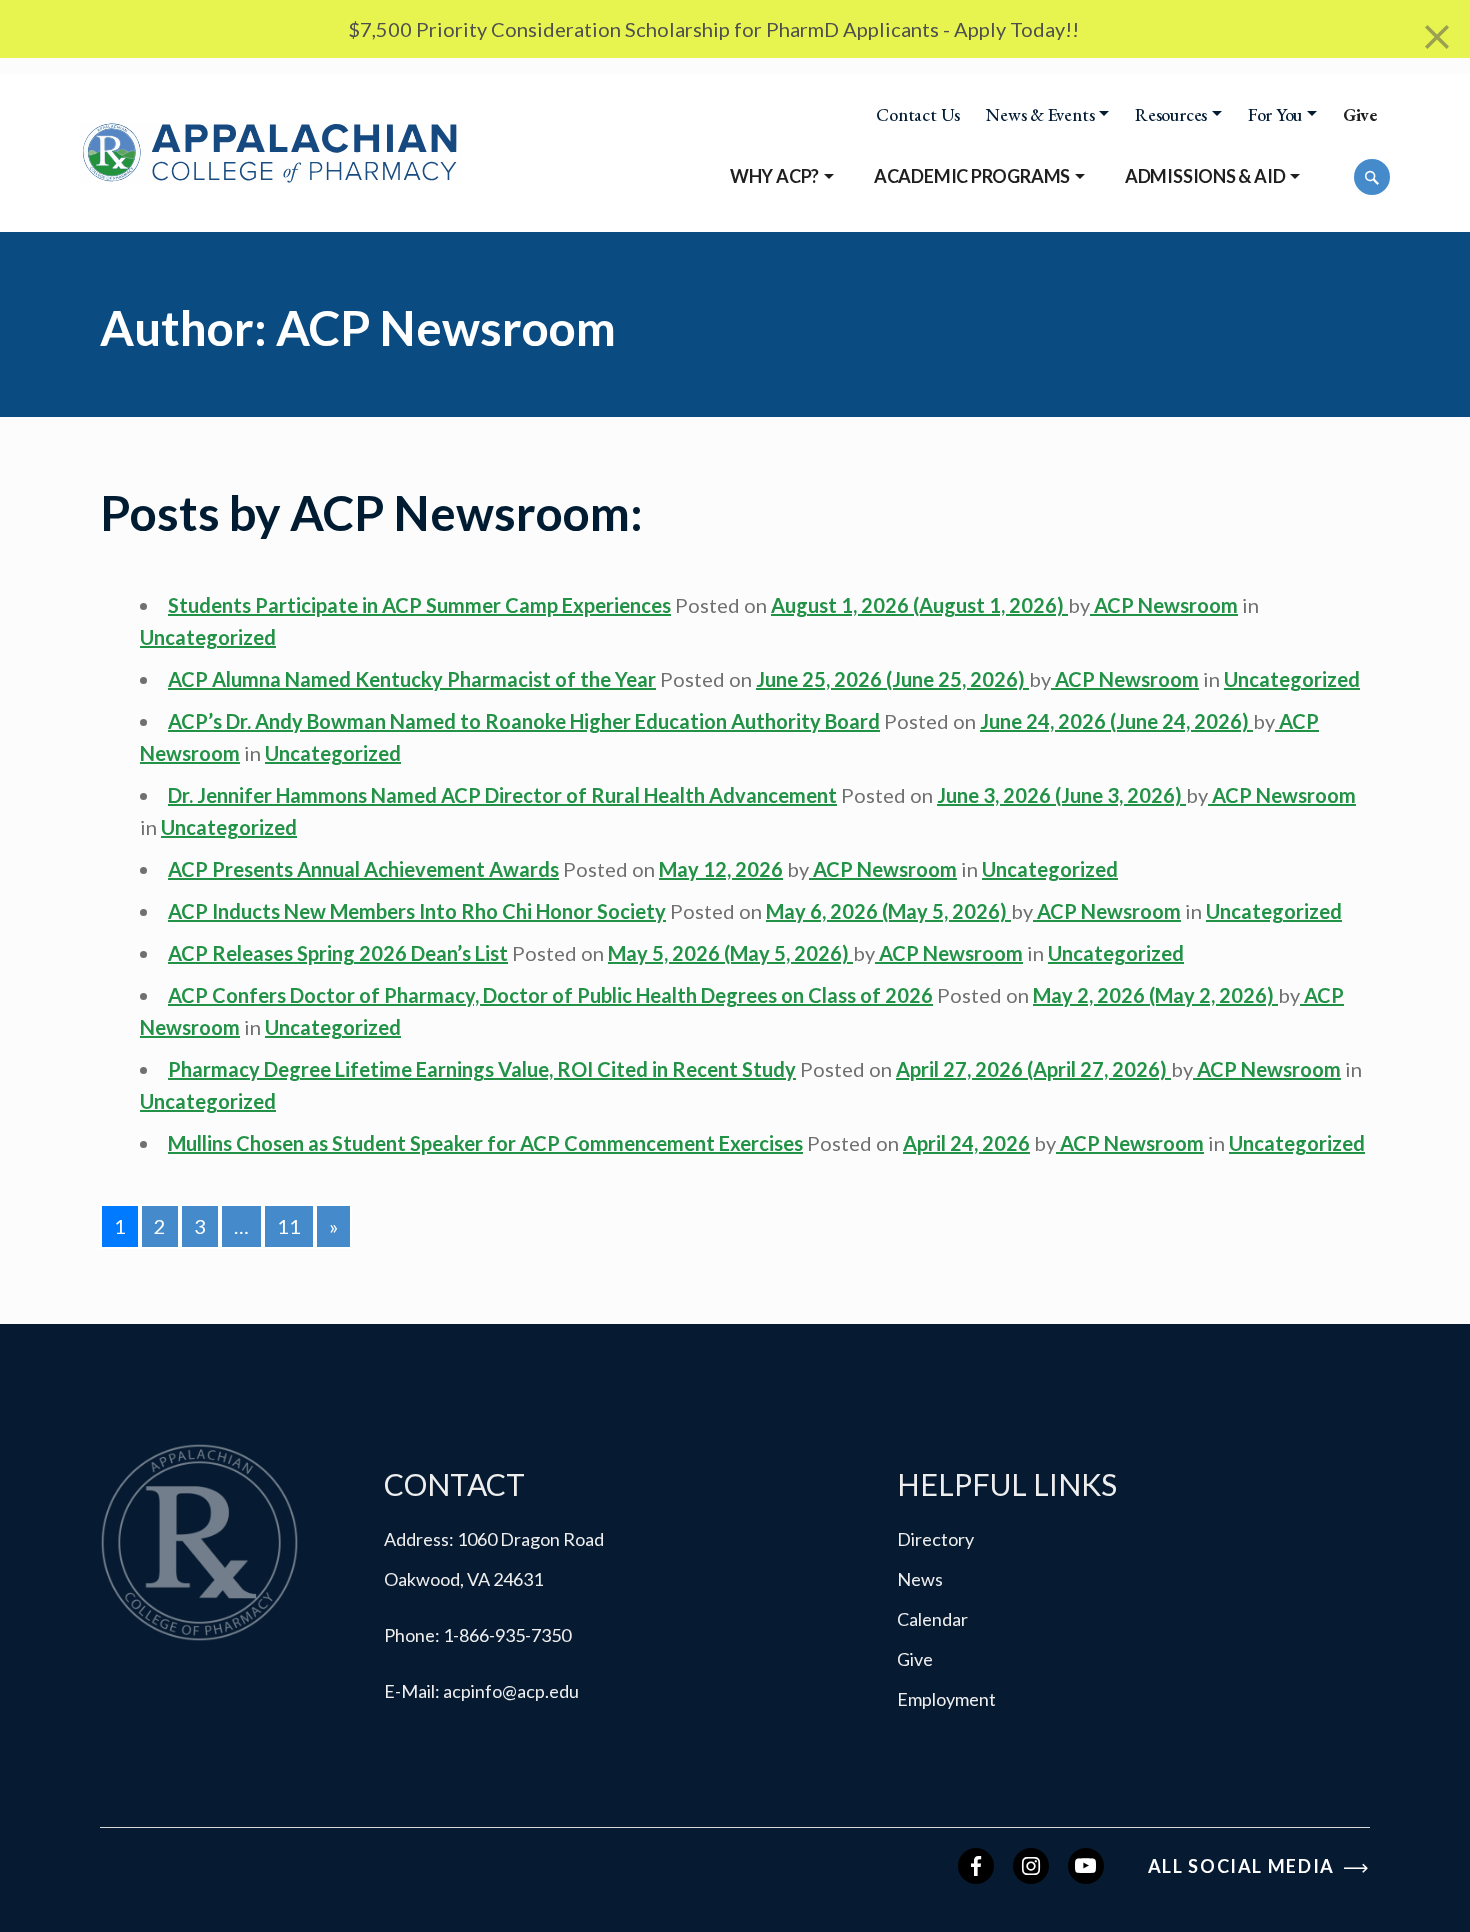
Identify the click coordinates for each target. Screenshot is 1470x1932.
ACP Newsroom (1164, 605)
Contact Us (918, 115)
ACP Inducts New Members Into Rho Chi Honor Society (417, 911)
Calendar (932, 1619)
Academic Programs (972, 176)
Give (1360, 115)
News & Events (1040, 115)
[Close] (1437, 37)
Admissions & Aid (1205, 176)
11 (289, 1226)
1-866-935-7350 (507, 1635)
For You (1275, 115)
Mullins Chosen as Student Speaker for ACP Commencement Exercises (485, 1143)
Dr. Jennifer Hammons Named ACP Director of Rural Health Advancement (502, 795)
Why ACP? (774, 176)
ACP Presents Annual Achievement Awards (363, 869)
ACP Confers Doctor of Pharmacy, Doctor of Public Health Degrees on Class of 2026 (550, 995)
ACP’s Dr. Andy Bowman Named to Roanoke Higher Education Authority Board (524, 721)
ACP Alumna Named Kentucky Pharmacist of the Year (412, 679)
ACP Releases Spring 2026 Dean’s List (338, 953)
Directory (935, 1539)
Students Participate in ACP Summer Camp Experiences (419, 605)
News (920, 1579)
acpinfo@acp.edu (511, 1691)
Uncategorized (208, 637)
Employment (946, 1699)
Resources (1171, 115)
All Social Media (1244, 1866)
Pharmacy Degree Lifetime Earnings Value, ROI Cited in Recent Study (482, 1069)
